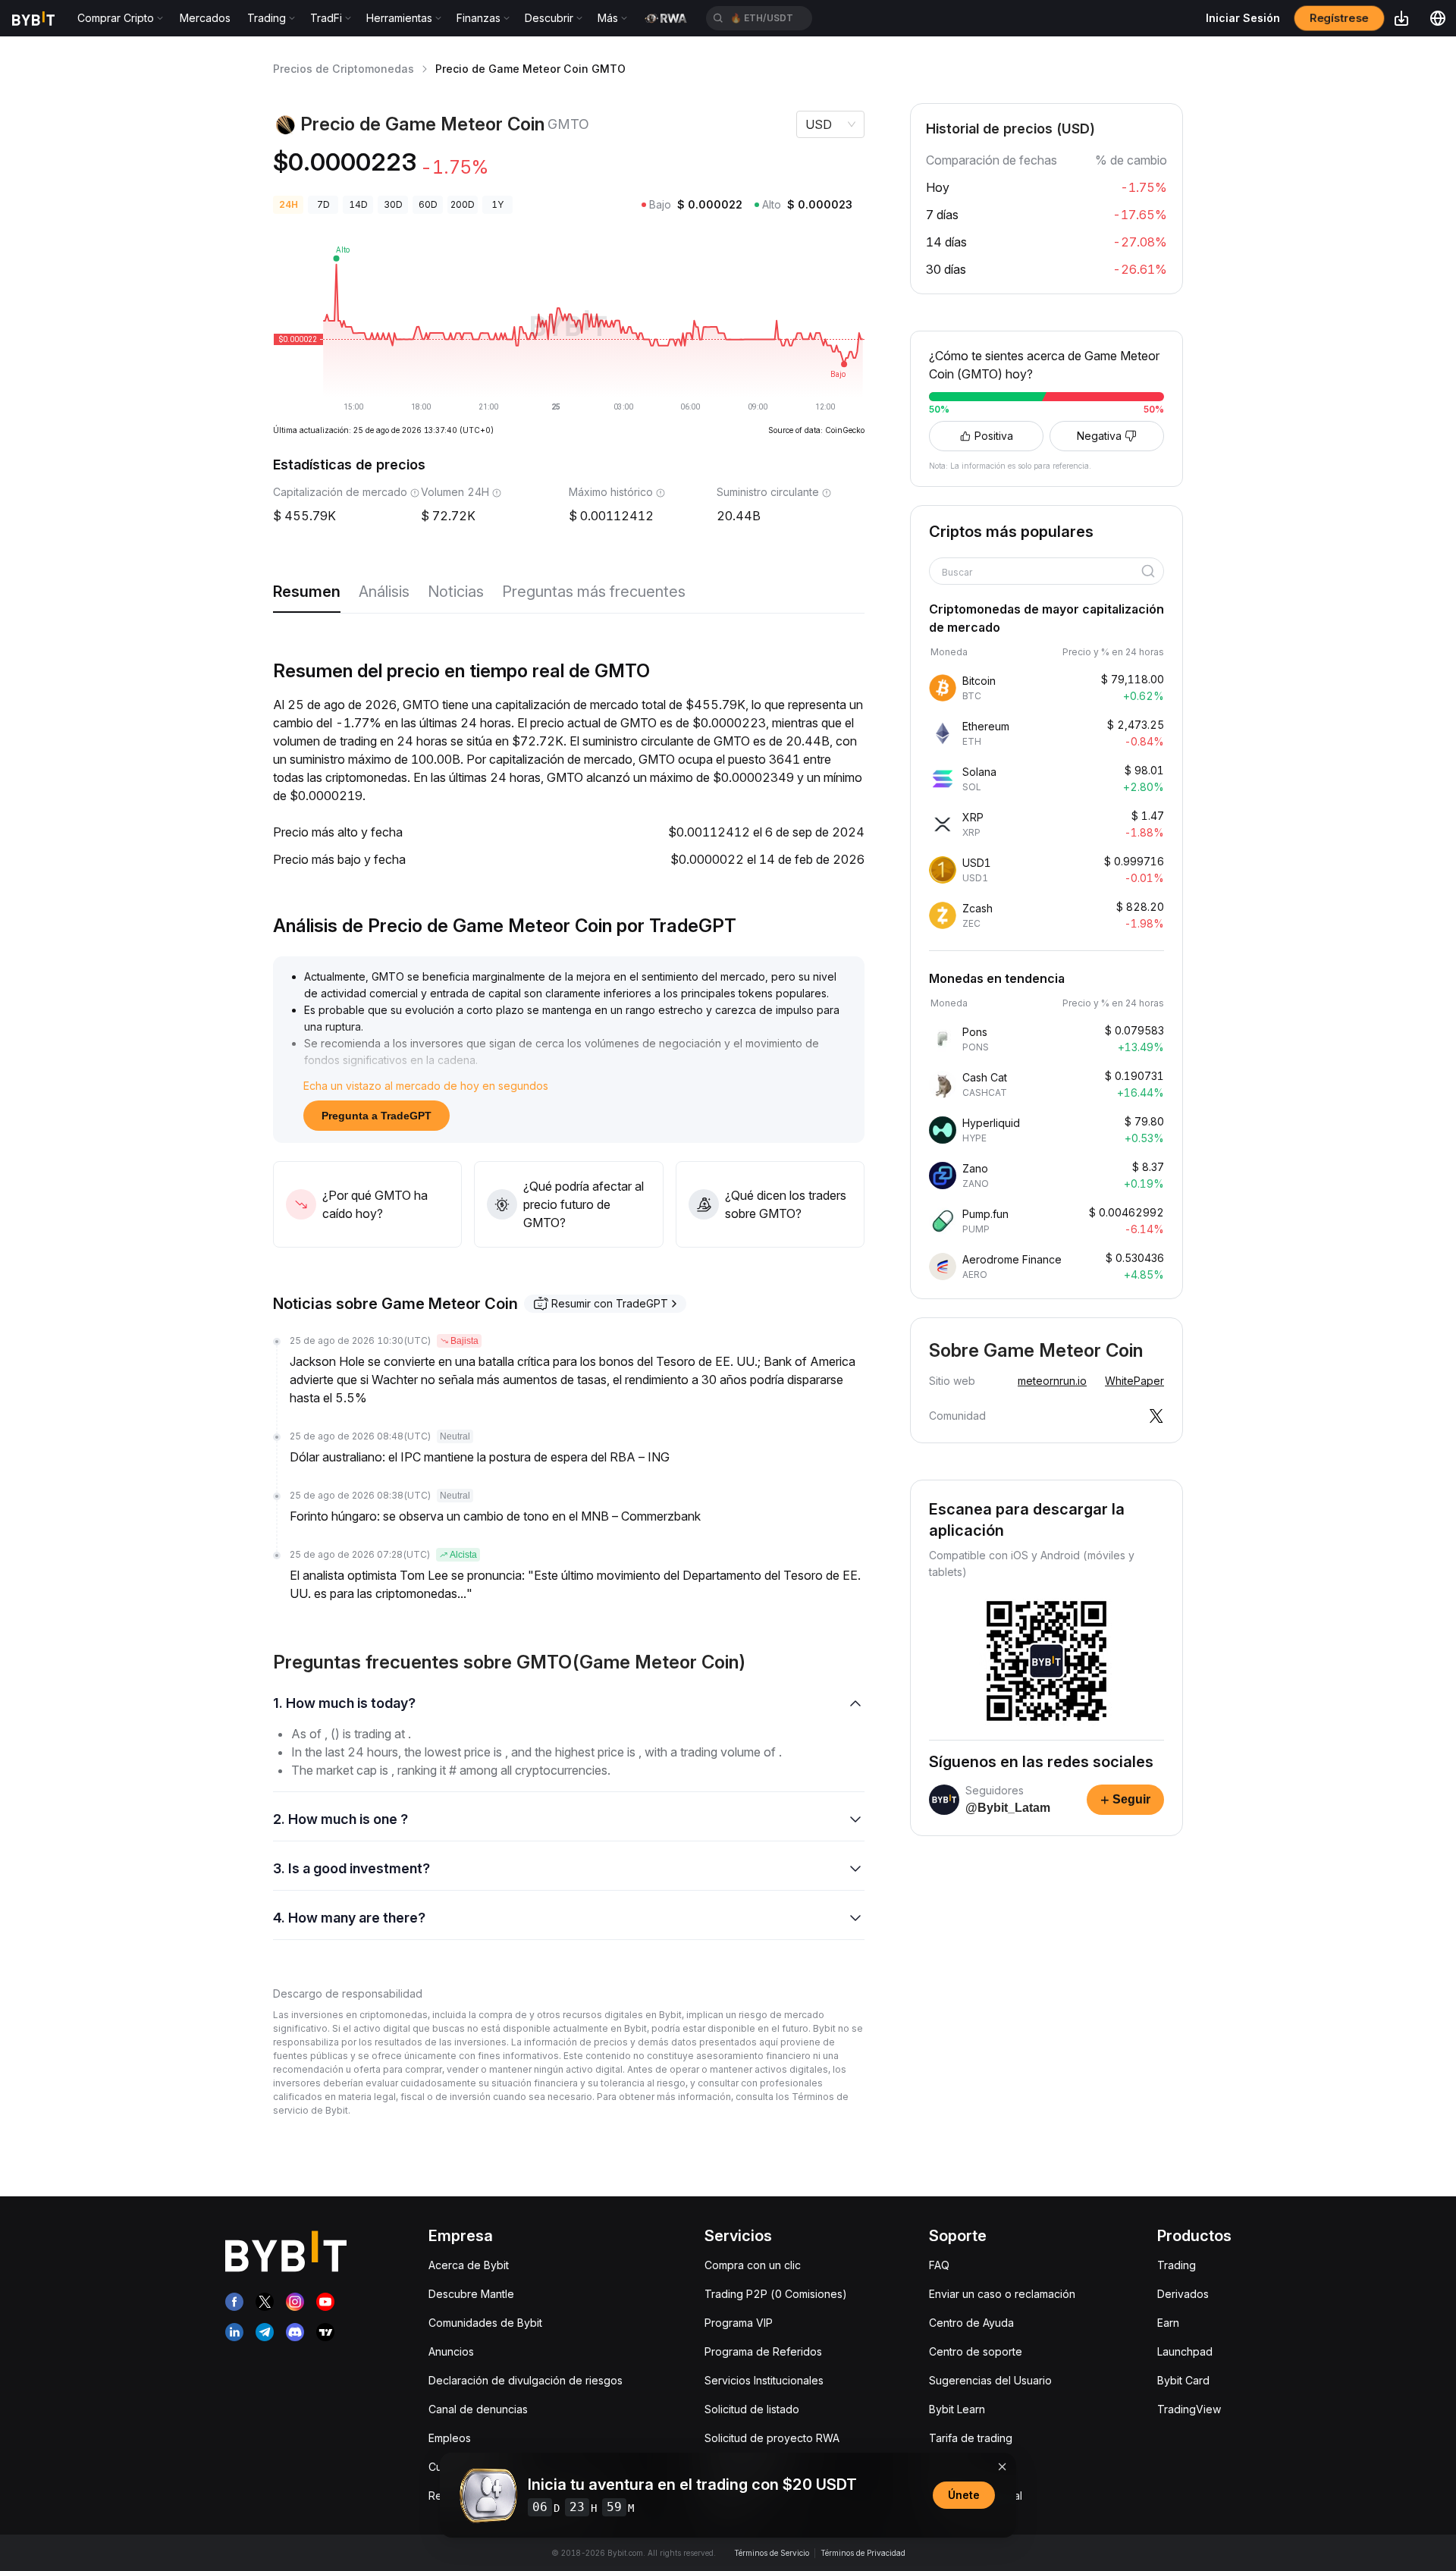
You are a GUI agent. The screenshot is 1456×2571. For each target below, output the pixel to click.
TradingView (1189, 2409)
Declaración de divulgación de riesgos (526, 2380)
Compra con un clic (753, 2265)
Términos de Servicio (772, 2553)
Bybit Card (1183, 2380)
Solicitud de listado (752, 2409)
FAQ (939, 2265)
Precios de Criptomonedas (344, 69)
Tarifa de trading (971, 2438)
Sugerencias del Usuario (990, 2380)
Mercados (205, 18)
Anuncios (451, 2351)
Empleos (450, 2438)
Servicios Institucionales (764, 2380)
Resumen (307, 592)
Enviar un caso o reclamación (1002, 2294)
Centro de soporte (976, 2351)
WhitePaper (1134, 1381)
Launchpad (1185, 2351)
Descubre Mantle (471, 2294)
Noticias (456, 592)
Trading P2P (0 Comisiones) (776, 2294)
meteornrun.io (1052, 1381)
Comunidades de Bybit (485, 2323)
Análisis (384, 592)
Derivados (1183, 2294)
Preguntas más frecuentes (594, 592)
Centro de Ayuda (971, 2323)
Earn (1168, 2323)
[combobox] (1041, 573)
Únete (964, 2495)
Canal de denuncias (478, 2409)
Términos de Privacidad (863, 2553)
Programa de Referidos (763, 2351)
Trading (1177, 2265)
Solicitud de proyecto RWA (772, 2438)
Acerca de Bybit (469, 2265)
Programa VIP (739, 2323)
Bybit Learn (957, 2409)
